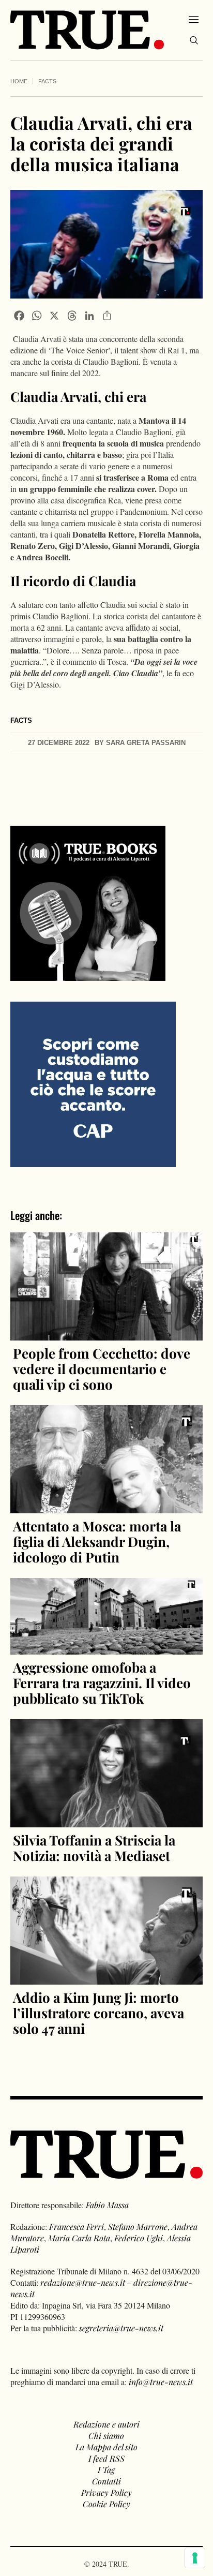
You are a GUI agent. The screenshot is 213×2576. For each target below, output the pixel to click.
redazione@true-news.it (83, 2282)
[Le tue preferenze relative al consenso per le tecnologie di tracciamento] (195, 2558)
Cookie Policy (106, 2504)
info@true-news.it (161, 2382)
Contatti (106, 2481)
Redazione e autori (106, 2424)
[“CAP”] (93, 1083)
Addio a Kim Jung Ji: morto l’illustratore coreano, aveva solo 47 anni (98, 2013)
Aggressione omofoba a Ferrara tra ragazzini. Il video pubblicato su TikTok (102, 1683)
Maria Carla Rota (79, 2238)
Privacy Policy (106, 2492)
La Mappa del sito (106, 2447)
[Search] (194, 40)
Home (19, 81)
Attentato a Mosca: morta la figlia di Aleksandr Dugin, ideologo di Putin (97, 1542)
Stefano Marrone (138, 2227)
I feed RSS (106, 2458)
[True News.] (87, 30)
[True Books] (88, 975)
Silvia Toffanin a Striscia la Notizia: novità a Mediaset (94, 1848)
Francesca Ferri (77, 2227)
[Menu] (194, 19)
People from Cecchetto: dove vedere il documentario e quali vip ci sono (102, 1369)
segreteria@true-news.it (121, 2328)
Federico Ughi (139, 2238)
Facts (47, 81)
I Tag (106, 2470)
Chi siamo (106, 2436)
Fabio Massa (107, 2205)
